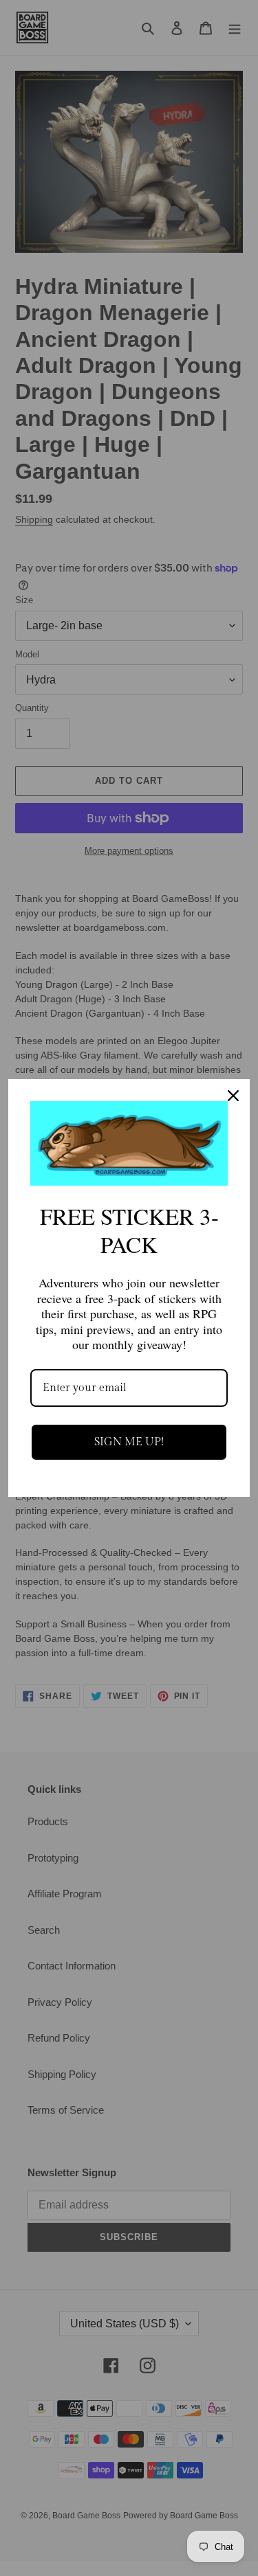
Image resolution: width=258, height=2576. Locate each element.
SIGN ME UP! (129, 1442)
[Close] (233, 1096)
